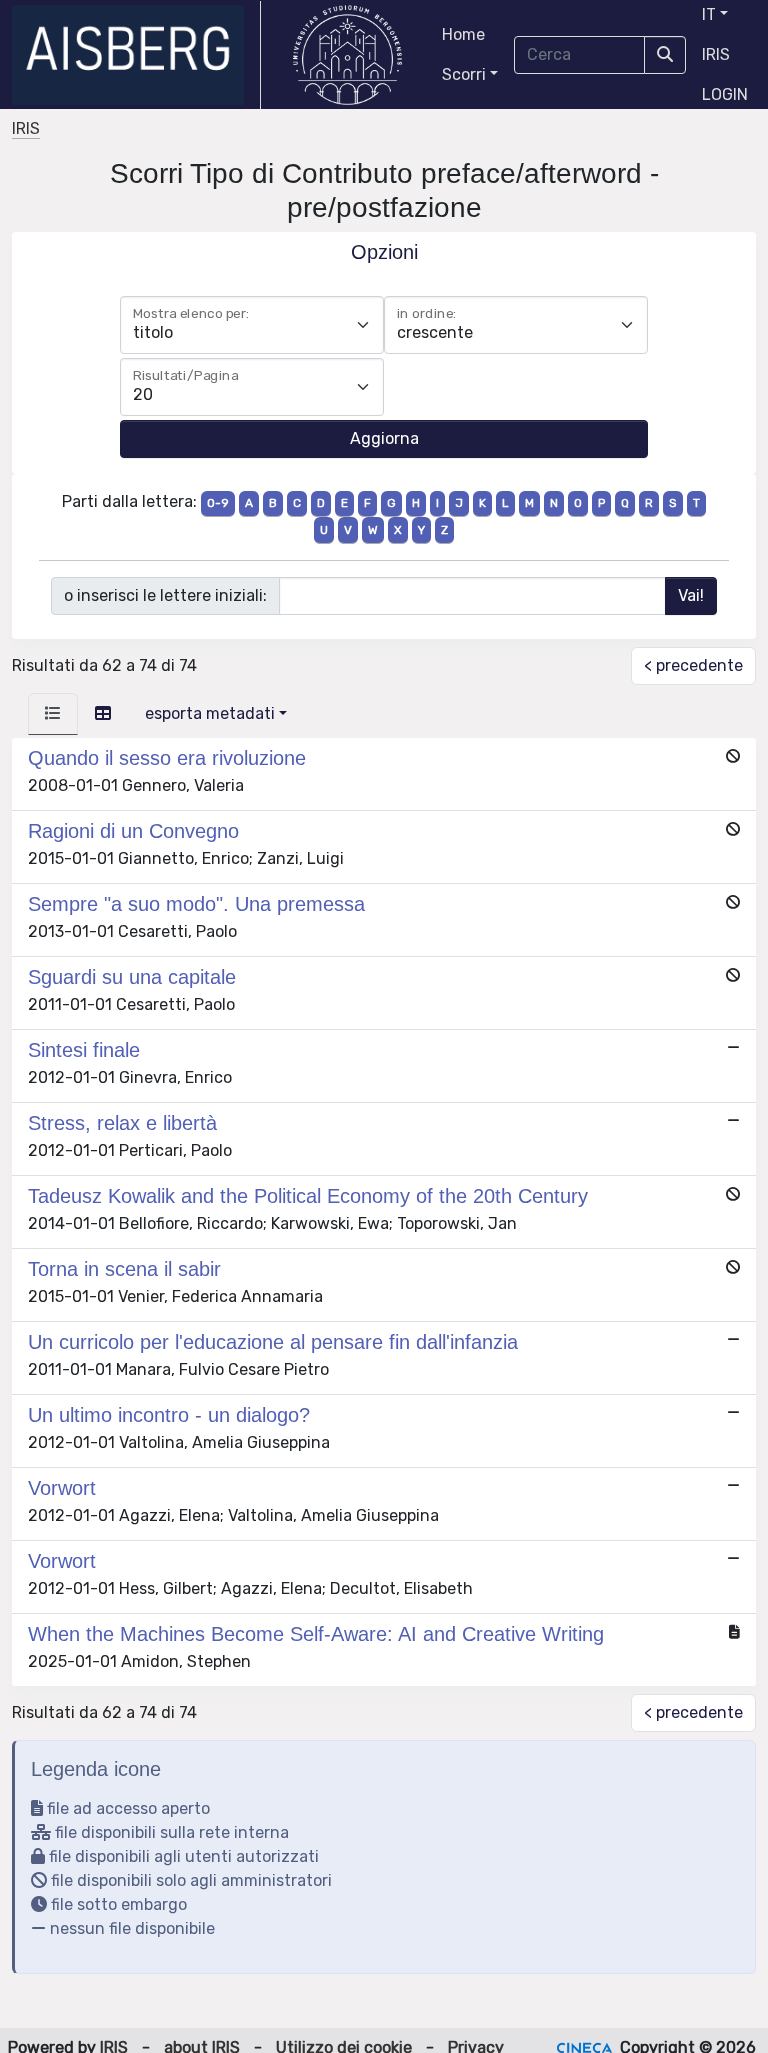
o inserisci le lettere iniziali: (165, 595)
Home (463, 34)
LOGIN (725, 94)
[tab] (53, 714)
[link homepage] (136, 55)
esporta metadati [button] (210, 713)
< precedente (693, 665)
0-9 (218, 503)
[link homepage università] (347, 55)
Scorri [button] (464, 74)
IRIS (716, 54)
